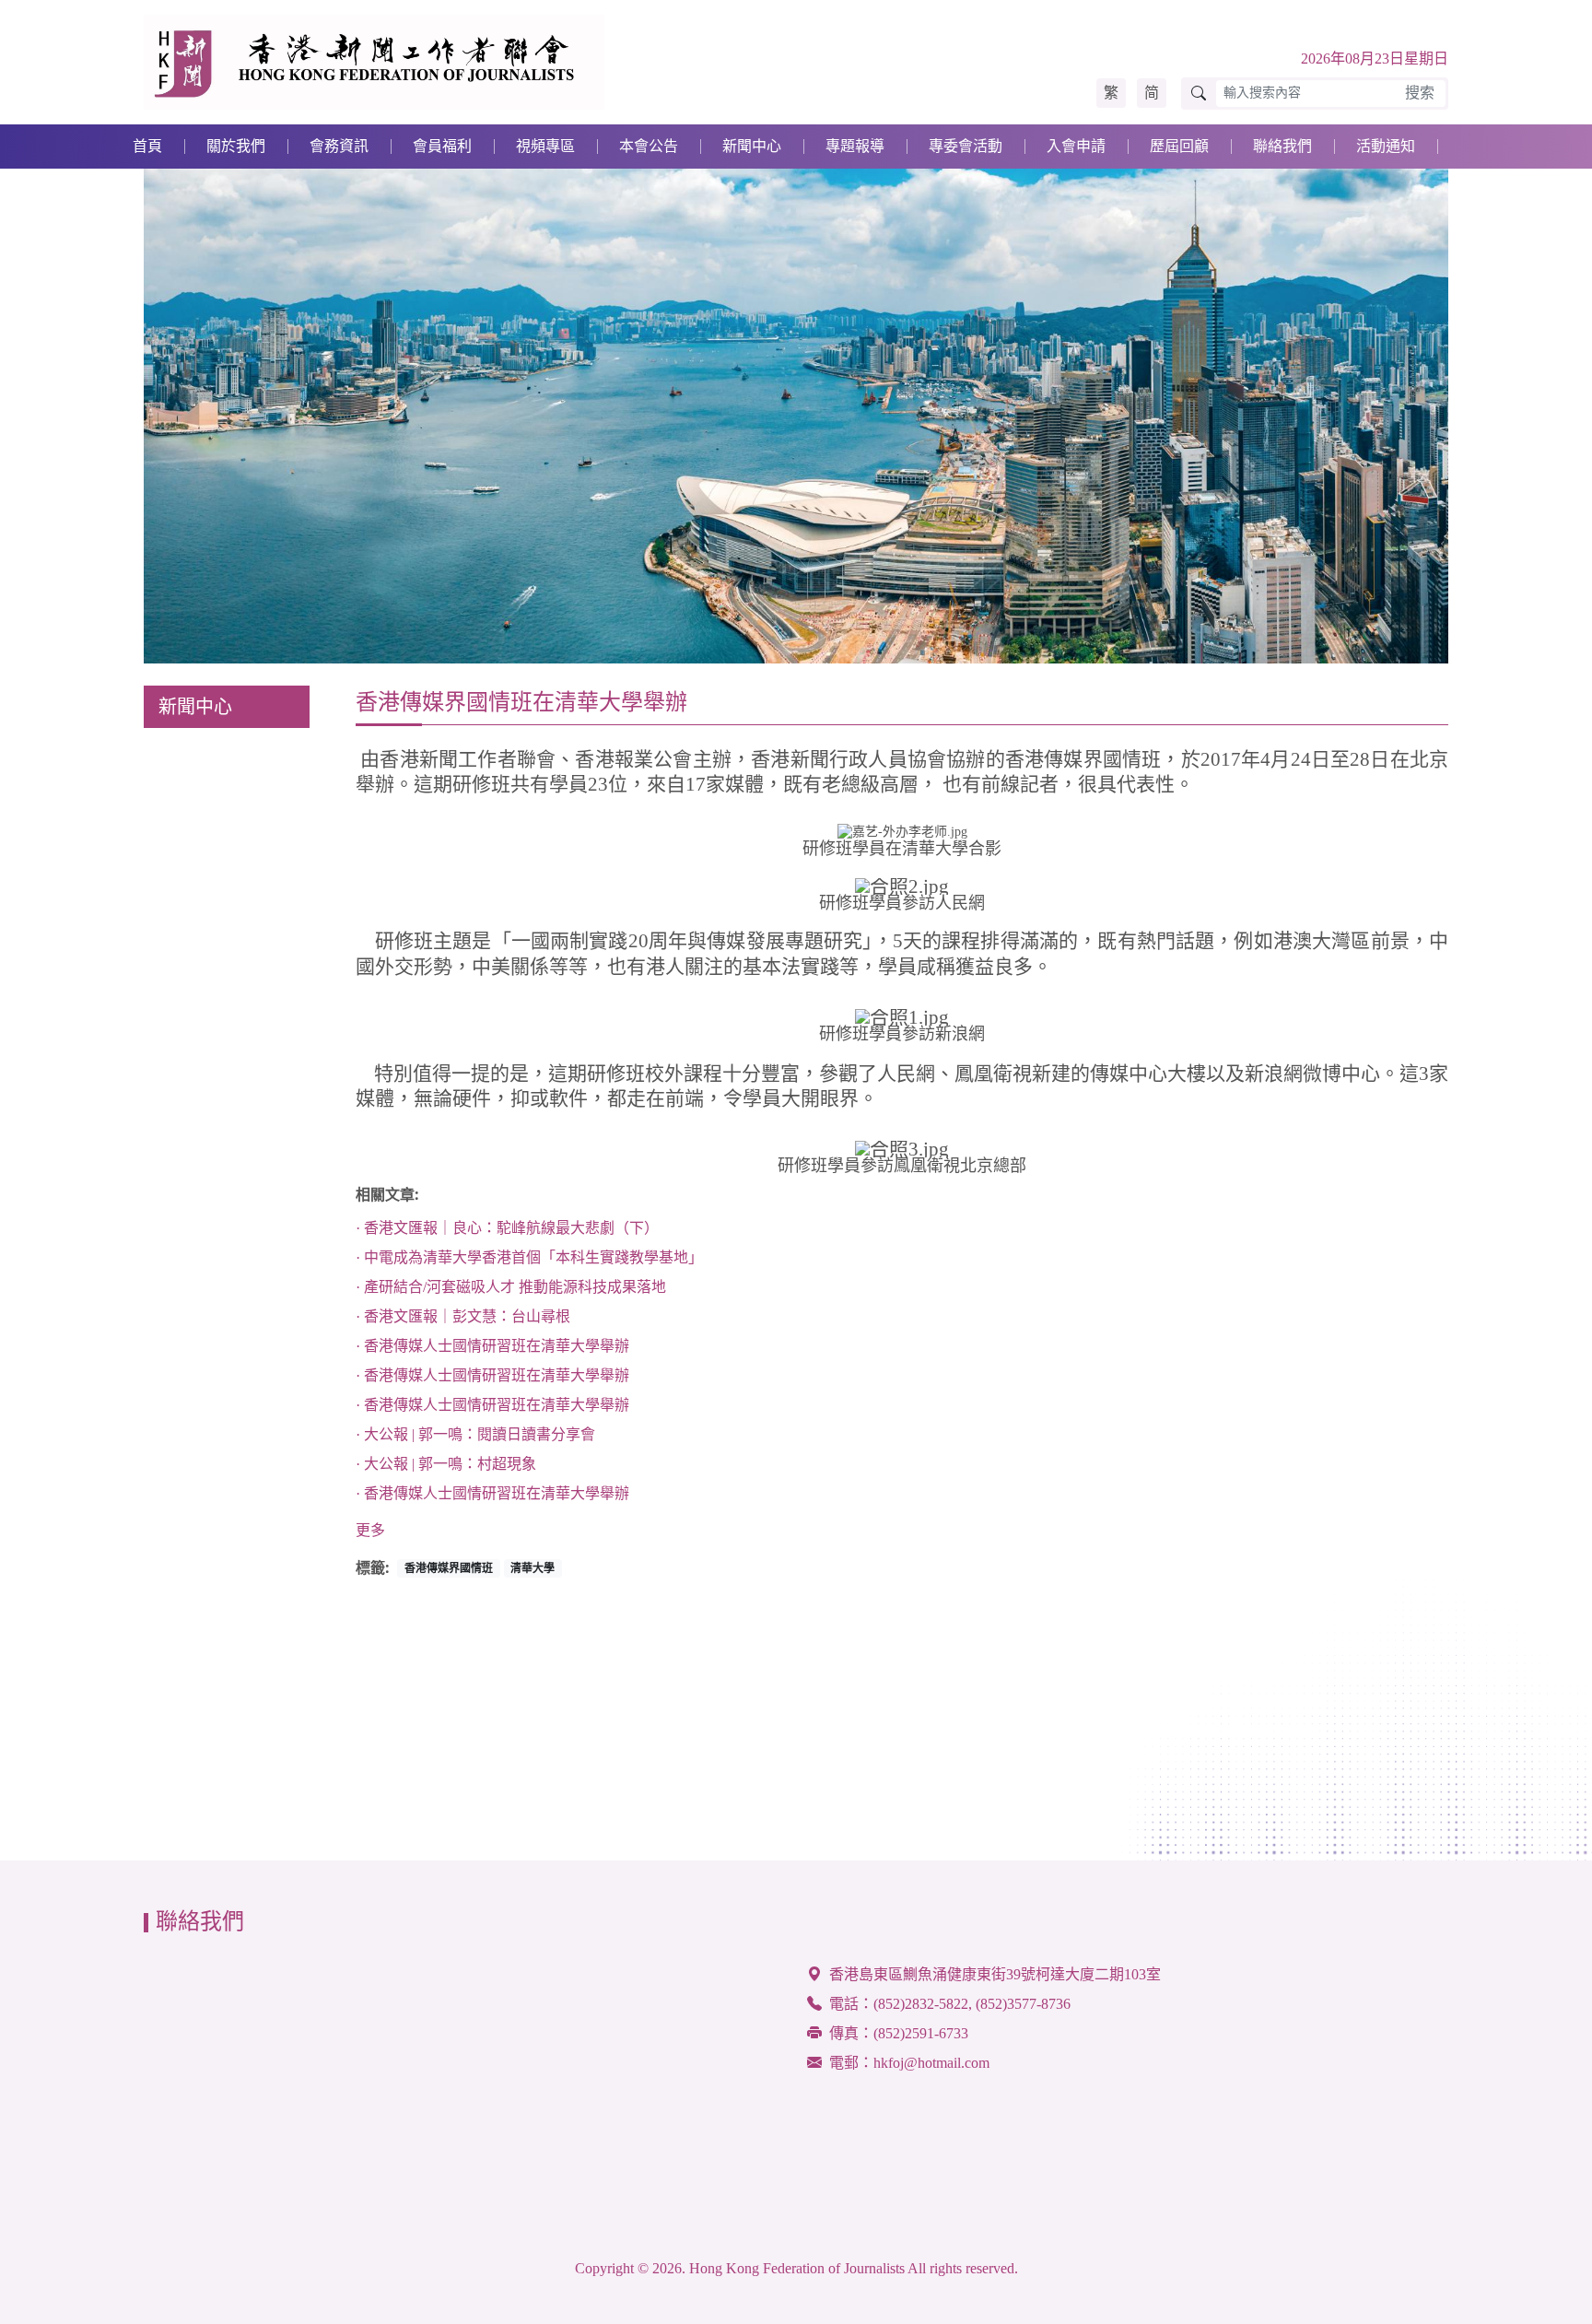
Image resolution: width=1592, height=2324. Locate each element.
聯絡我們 (1282, 146)
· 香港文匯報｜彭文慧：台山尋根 (463, 1316)
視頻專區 (545, 146)
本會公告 (649, 146)
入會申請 (1076, 146)
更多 (370, 1530)
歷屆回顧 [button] (1179, 146)
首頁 (147, 146)
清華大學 (533, 1568)
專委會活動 (966, 146)
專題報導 (855, 146)
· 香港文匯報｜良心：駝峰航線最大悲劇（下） (507, 1228)
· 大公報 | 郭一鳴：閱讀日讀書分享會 (475, 1434)
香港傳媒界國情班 (449, 1568)
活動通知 (1386, 146)
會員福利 (442, 146)
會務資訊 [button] (339, 146)
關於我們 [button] (236, 146)
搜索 (1420, 93)
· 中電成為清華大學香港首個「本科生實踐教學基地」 (529, 1257)
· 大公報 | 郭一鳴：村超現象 (446, 1464)
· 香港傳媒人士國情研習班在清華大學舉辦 (492, 1346)
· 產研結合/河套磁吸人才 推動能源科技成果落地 (511, 1287)
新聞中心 (752, 146)
